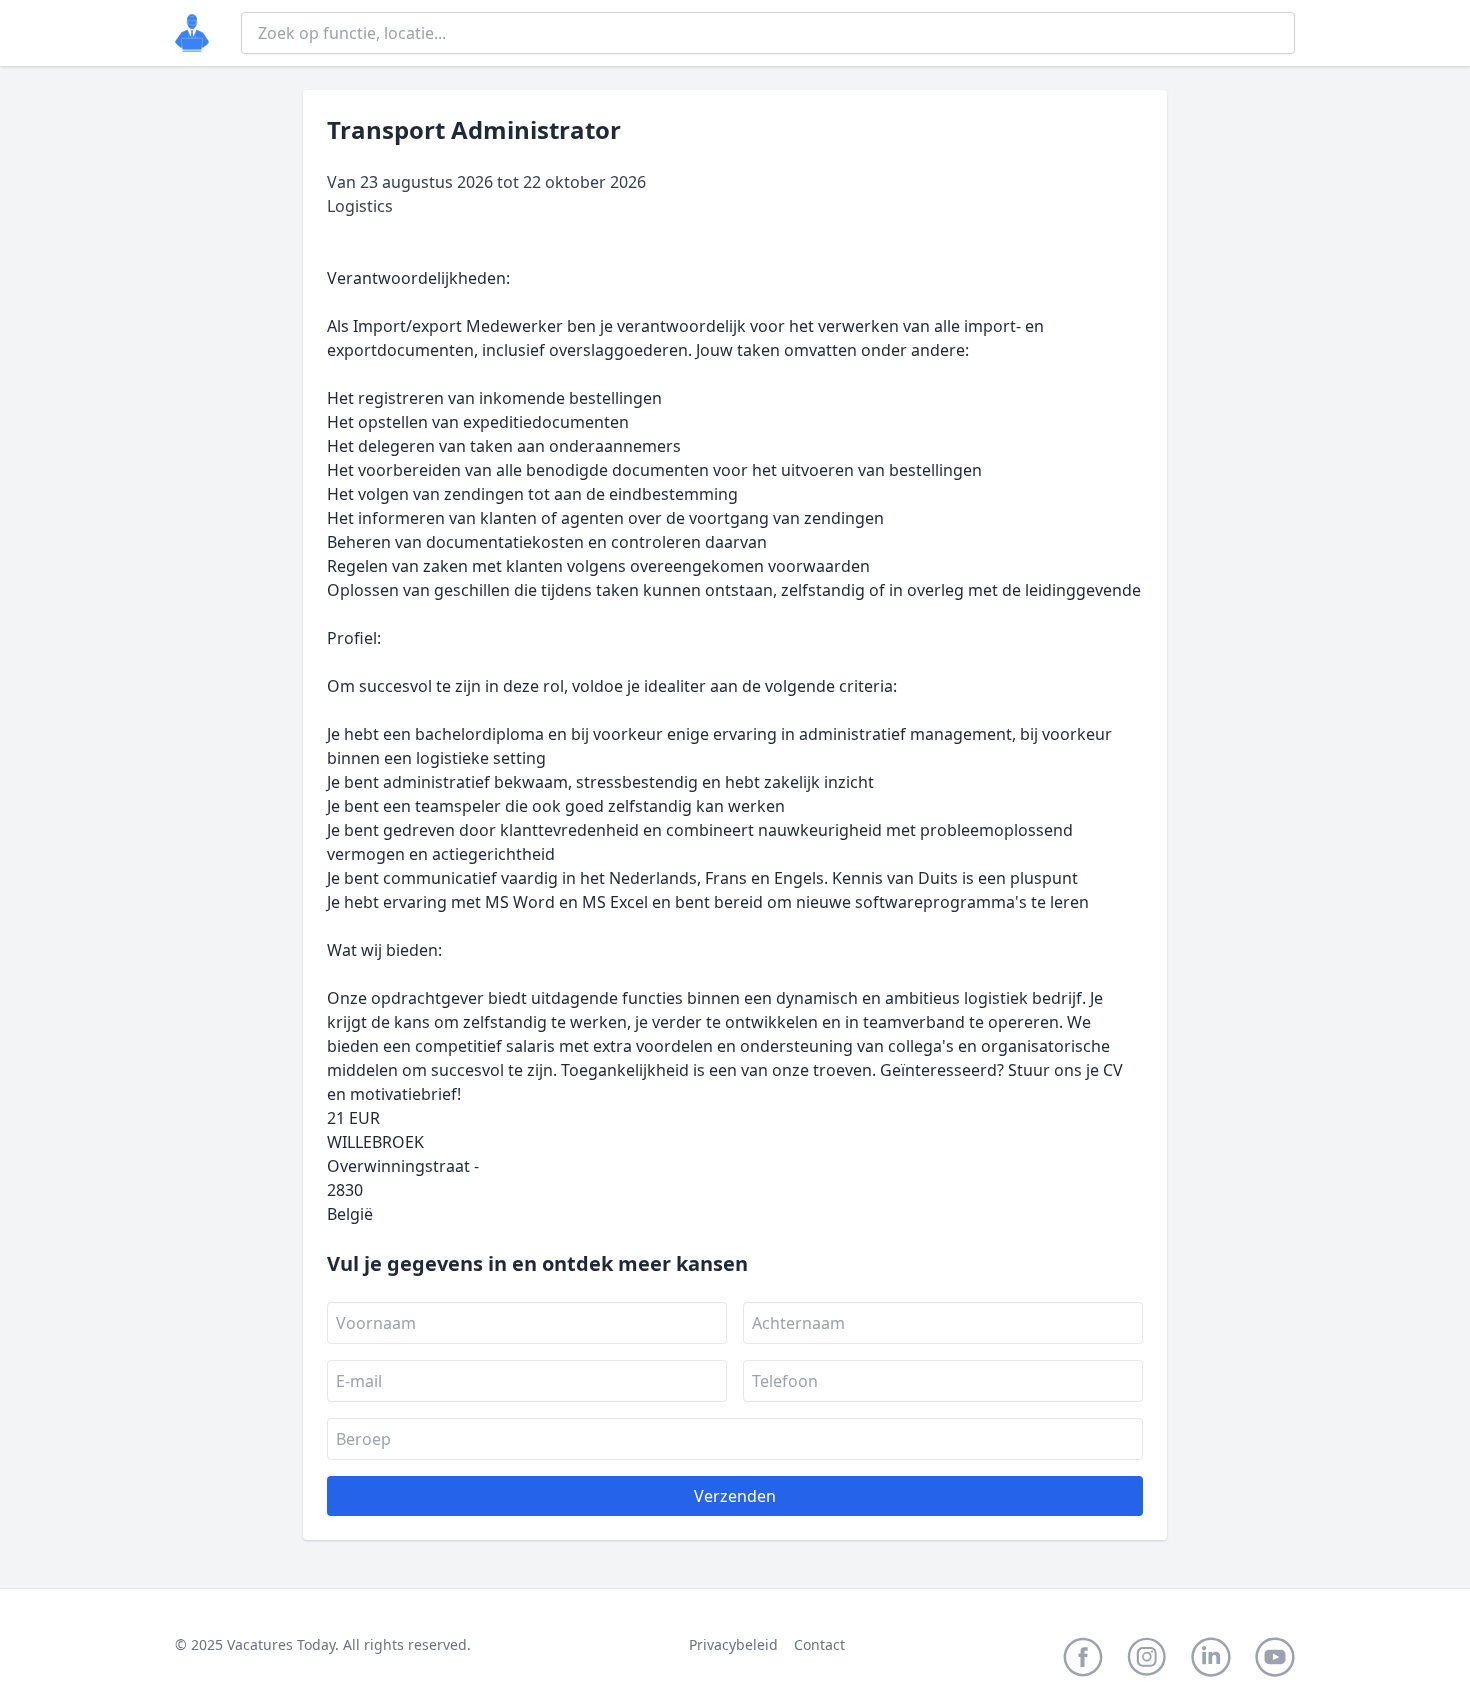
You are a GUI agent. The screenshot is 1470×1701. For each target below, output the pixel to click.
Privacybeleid (733, 1644)
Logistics (360, 206)
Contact (819, 1644)
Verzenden (735, 1496)
